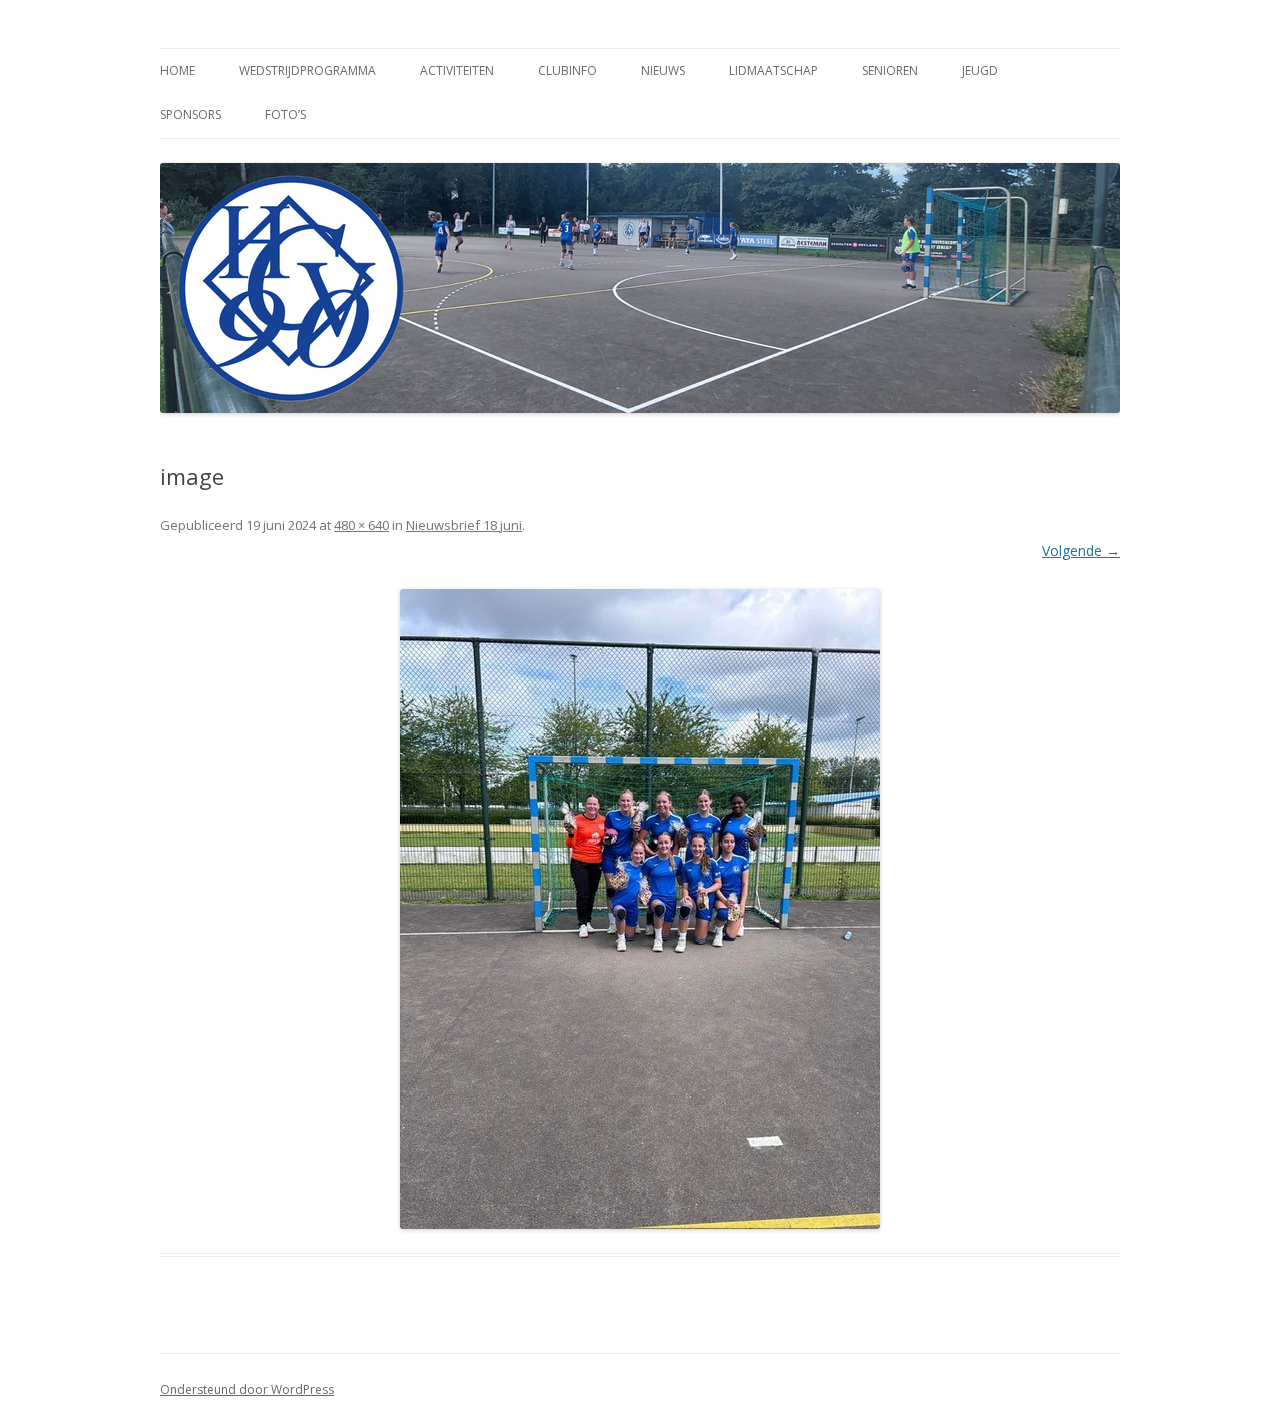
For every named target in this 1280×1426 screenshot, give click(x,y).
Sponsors (190, 114)
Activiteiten (457, 70)
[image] (640, 909)
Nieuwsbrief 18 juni (464, 525)
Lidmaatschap (773, 70)
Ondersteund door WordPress (247, 1389)
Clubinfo (567, 70)
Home (177, 70)
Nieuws (663, 70)
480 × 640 (361, 525)
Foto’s (285, 114)
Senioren (890, 70)
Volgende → (1081, 550)
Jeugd (980, 70)
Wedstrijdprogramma (307, 70)
